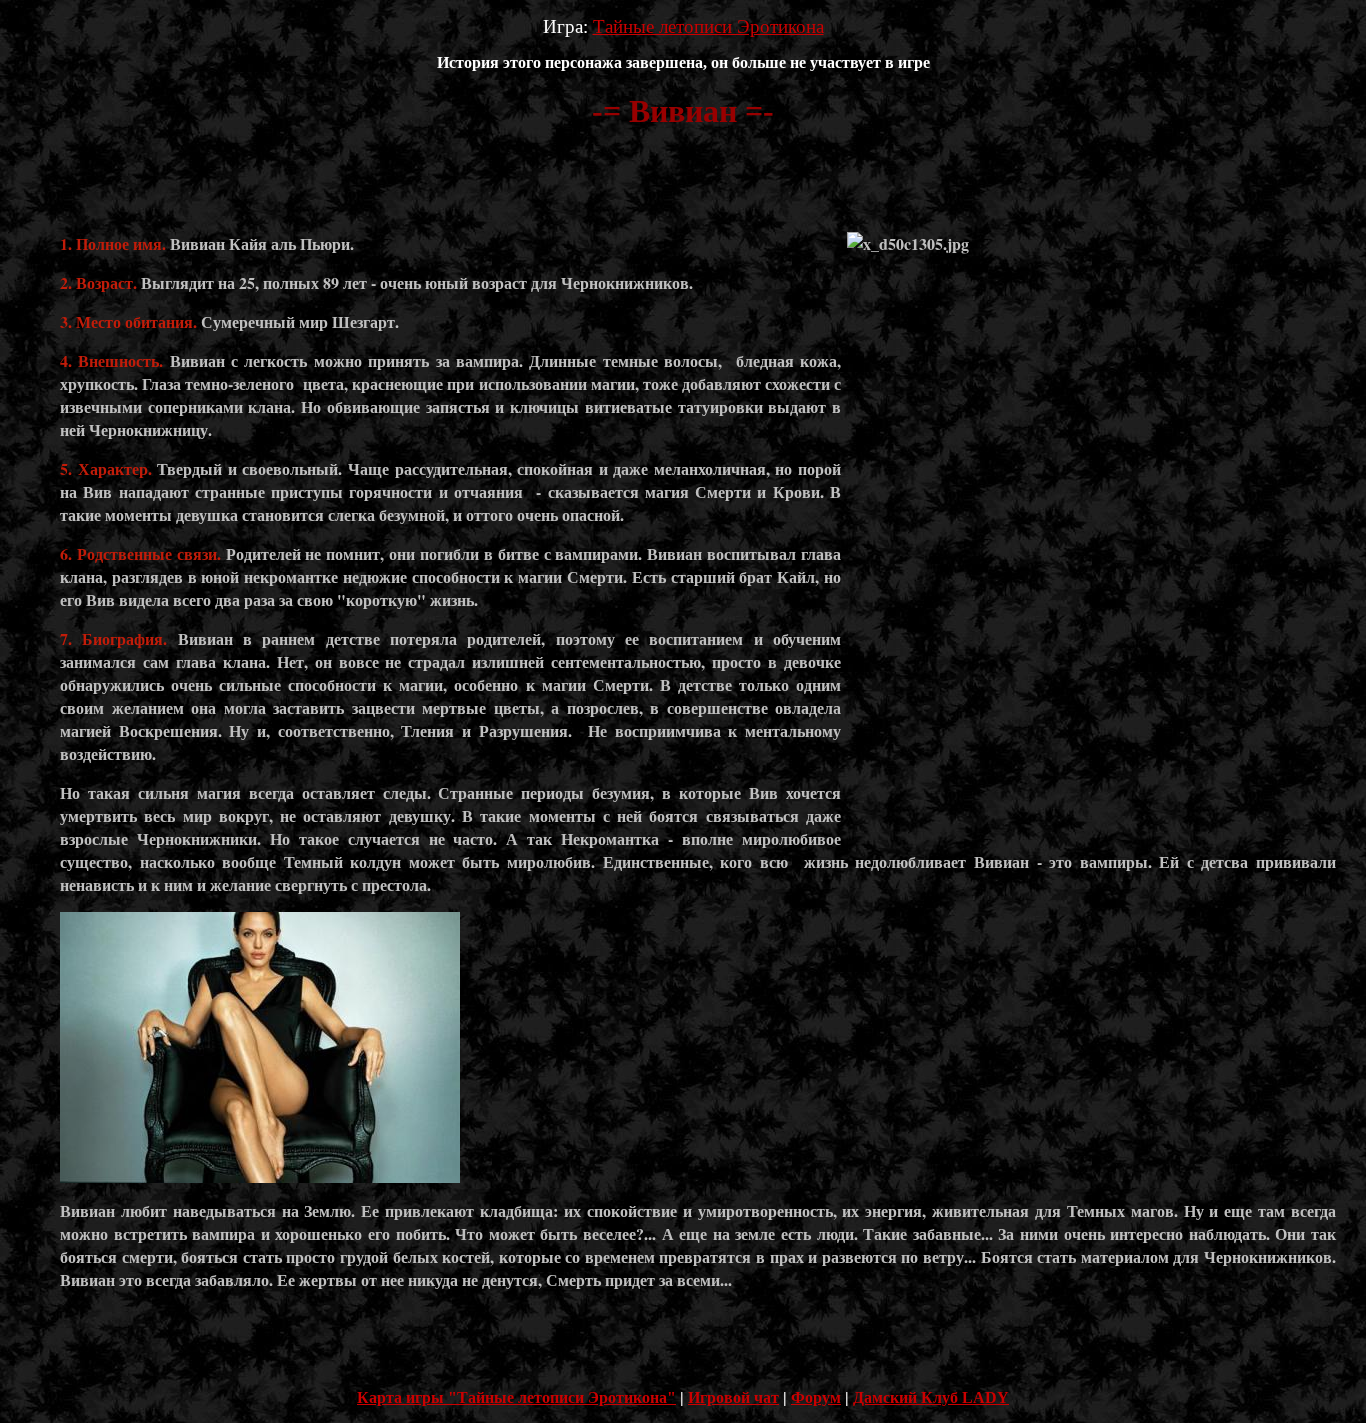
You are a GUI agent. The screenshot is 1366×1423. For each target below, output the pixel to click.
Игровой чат (733, 1397)
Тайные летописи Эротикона (708, 26)
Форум (816, 1397)
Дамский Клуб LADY (931, 1397)
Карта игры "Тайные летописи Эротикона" (516, 1397)
